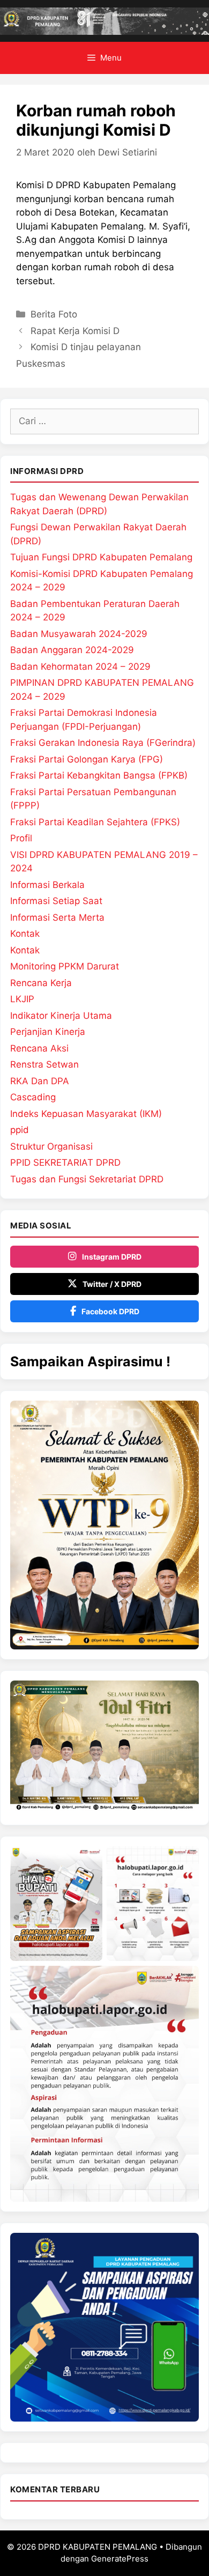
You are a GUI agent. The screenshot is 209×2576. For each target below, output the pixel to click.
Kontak (25, 934)
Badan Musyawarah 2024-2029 (79, 634)
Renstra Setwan (44, 1064)
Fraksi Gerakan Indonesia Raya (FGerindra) (103, 743)
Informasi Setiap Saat (56, 901)
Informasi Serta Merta (57, 917)
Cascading (33, 1097)
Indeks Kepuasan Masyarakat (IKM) (86, 1114)
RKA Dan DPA (40, 1081)
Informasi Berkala (47, 885)
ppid (20, 1130)
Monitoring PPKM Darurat (65, 966)
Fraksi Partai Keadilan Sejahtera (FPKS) (95, 822)
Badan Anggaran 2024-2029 (72, 650)
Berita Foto (54, 314)
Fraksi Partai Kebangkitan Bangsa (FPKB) (99, 775)
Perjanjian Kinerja (48, 1032)
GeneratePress (120, 2559)
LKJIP (22, 999)
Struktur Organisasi (51, 1146)
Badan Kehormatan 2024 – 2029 (80, 667)
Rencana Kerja (41, 983)
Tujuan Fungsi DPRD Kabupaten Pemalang (101, 557)
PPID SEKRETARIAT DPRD (65, 1163)
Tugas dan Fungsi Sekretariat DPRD (87, 1179)
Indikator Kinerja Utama (61, 1016)
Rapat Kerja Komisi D (75, 331)
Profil (21, 838)
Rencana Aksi (39, 1048)
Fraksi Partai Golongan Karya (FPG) (87, 759)
